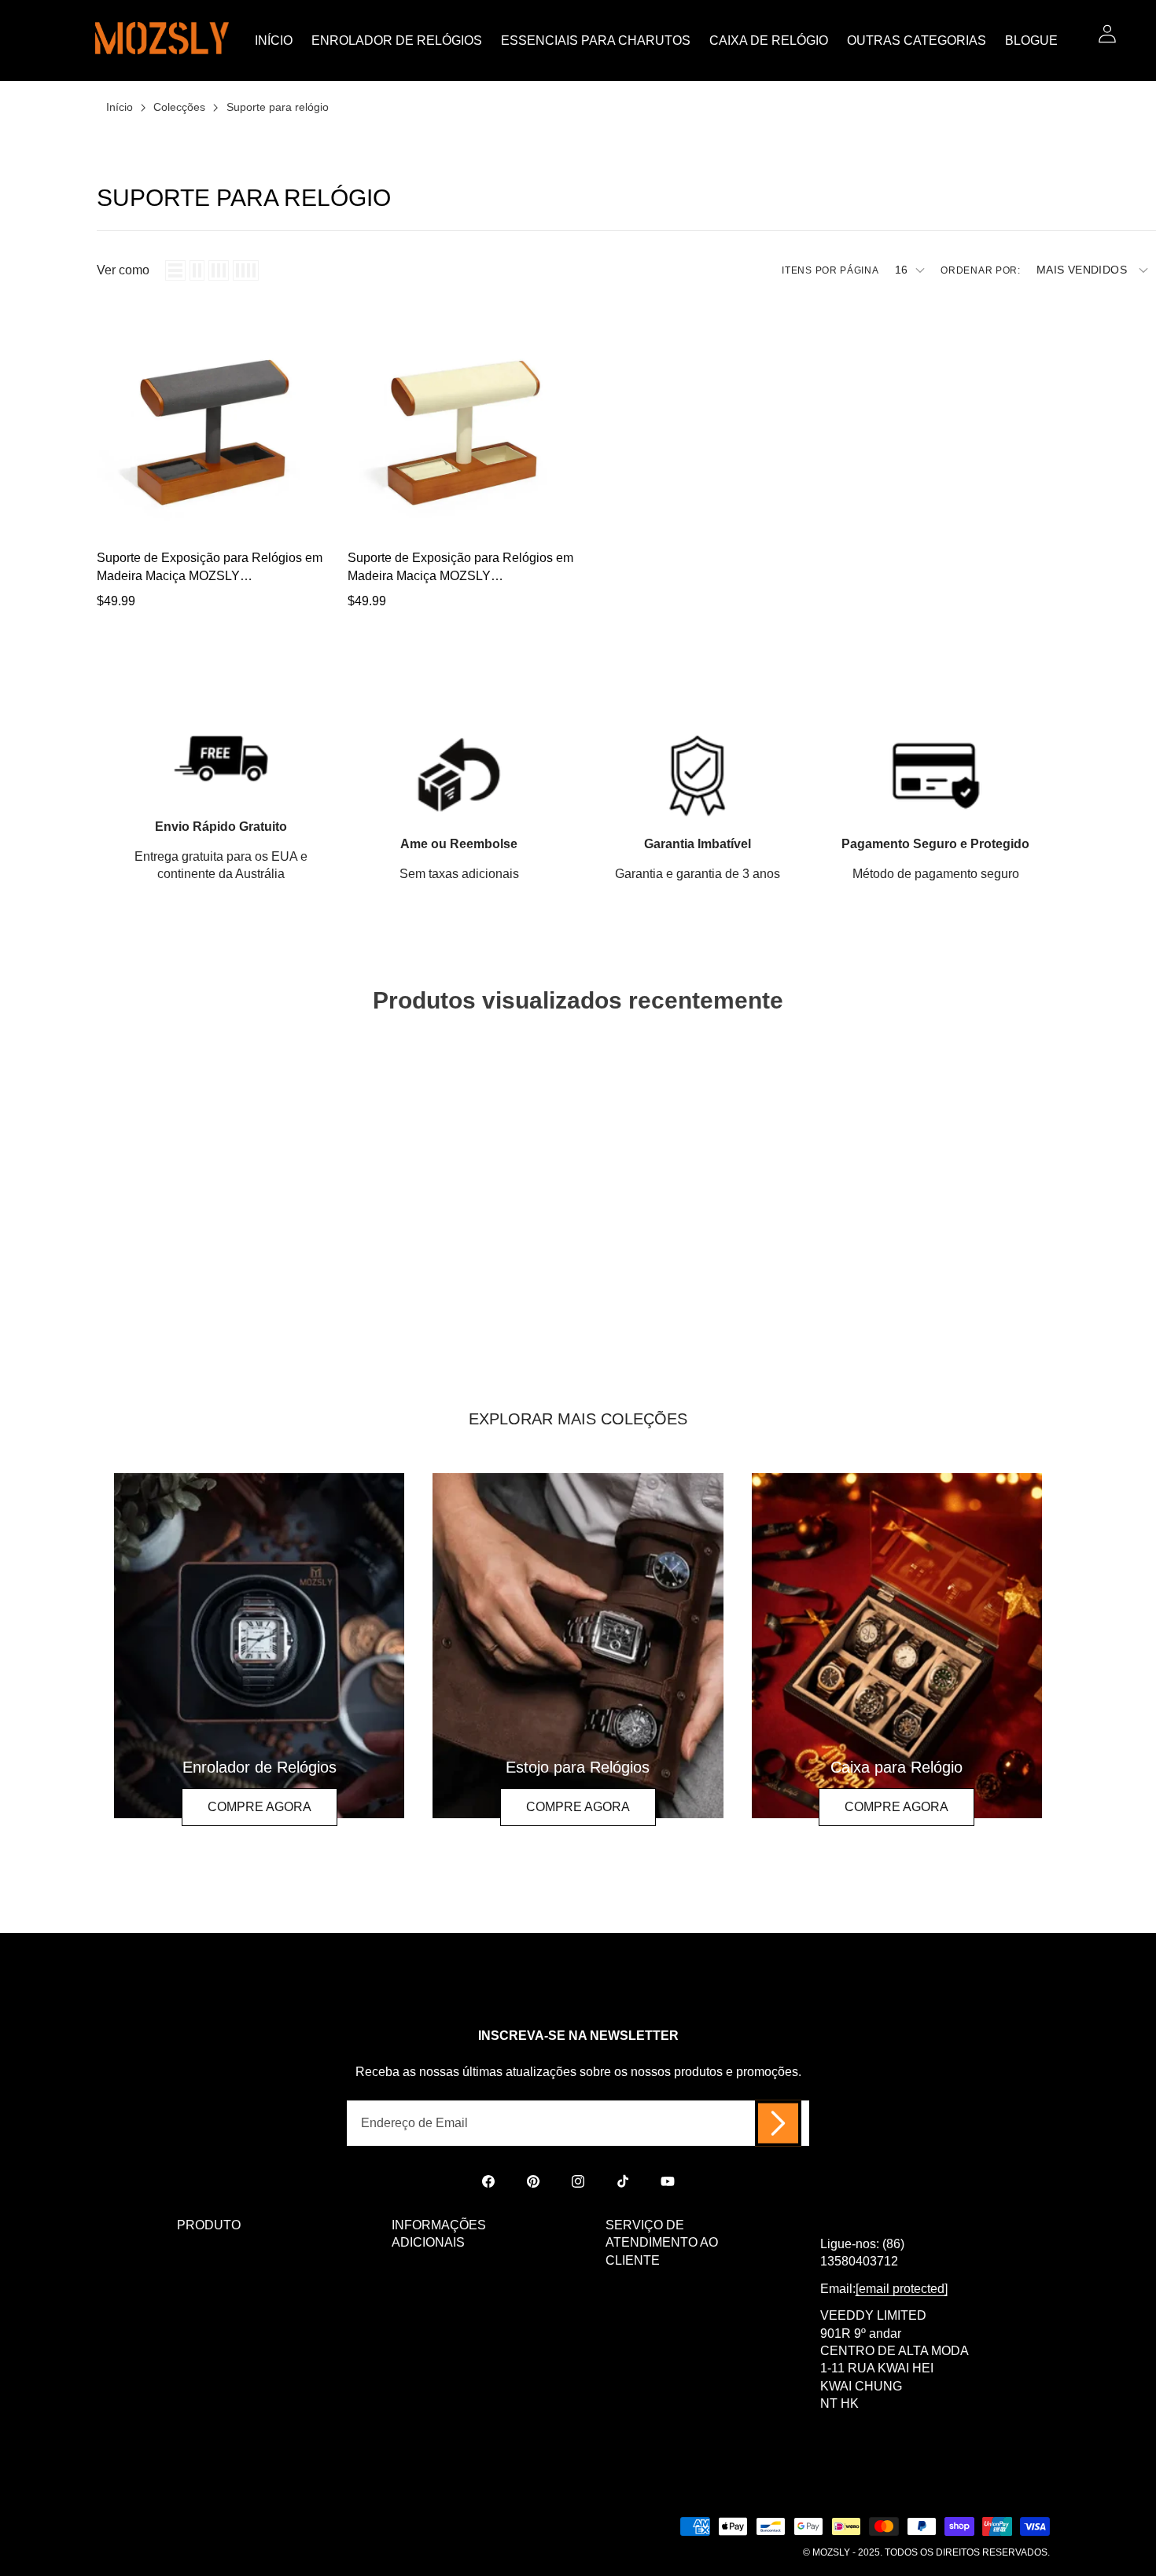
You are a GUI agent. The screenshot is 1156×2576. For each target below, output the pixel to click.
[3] (219, 270)
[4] (246, 270)
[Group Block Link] (259, 1646)
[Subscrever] (778, 2123)
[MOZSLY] (162, 40)
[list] (175, 270)
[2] (197, 270)
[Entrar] (1107, 33)
